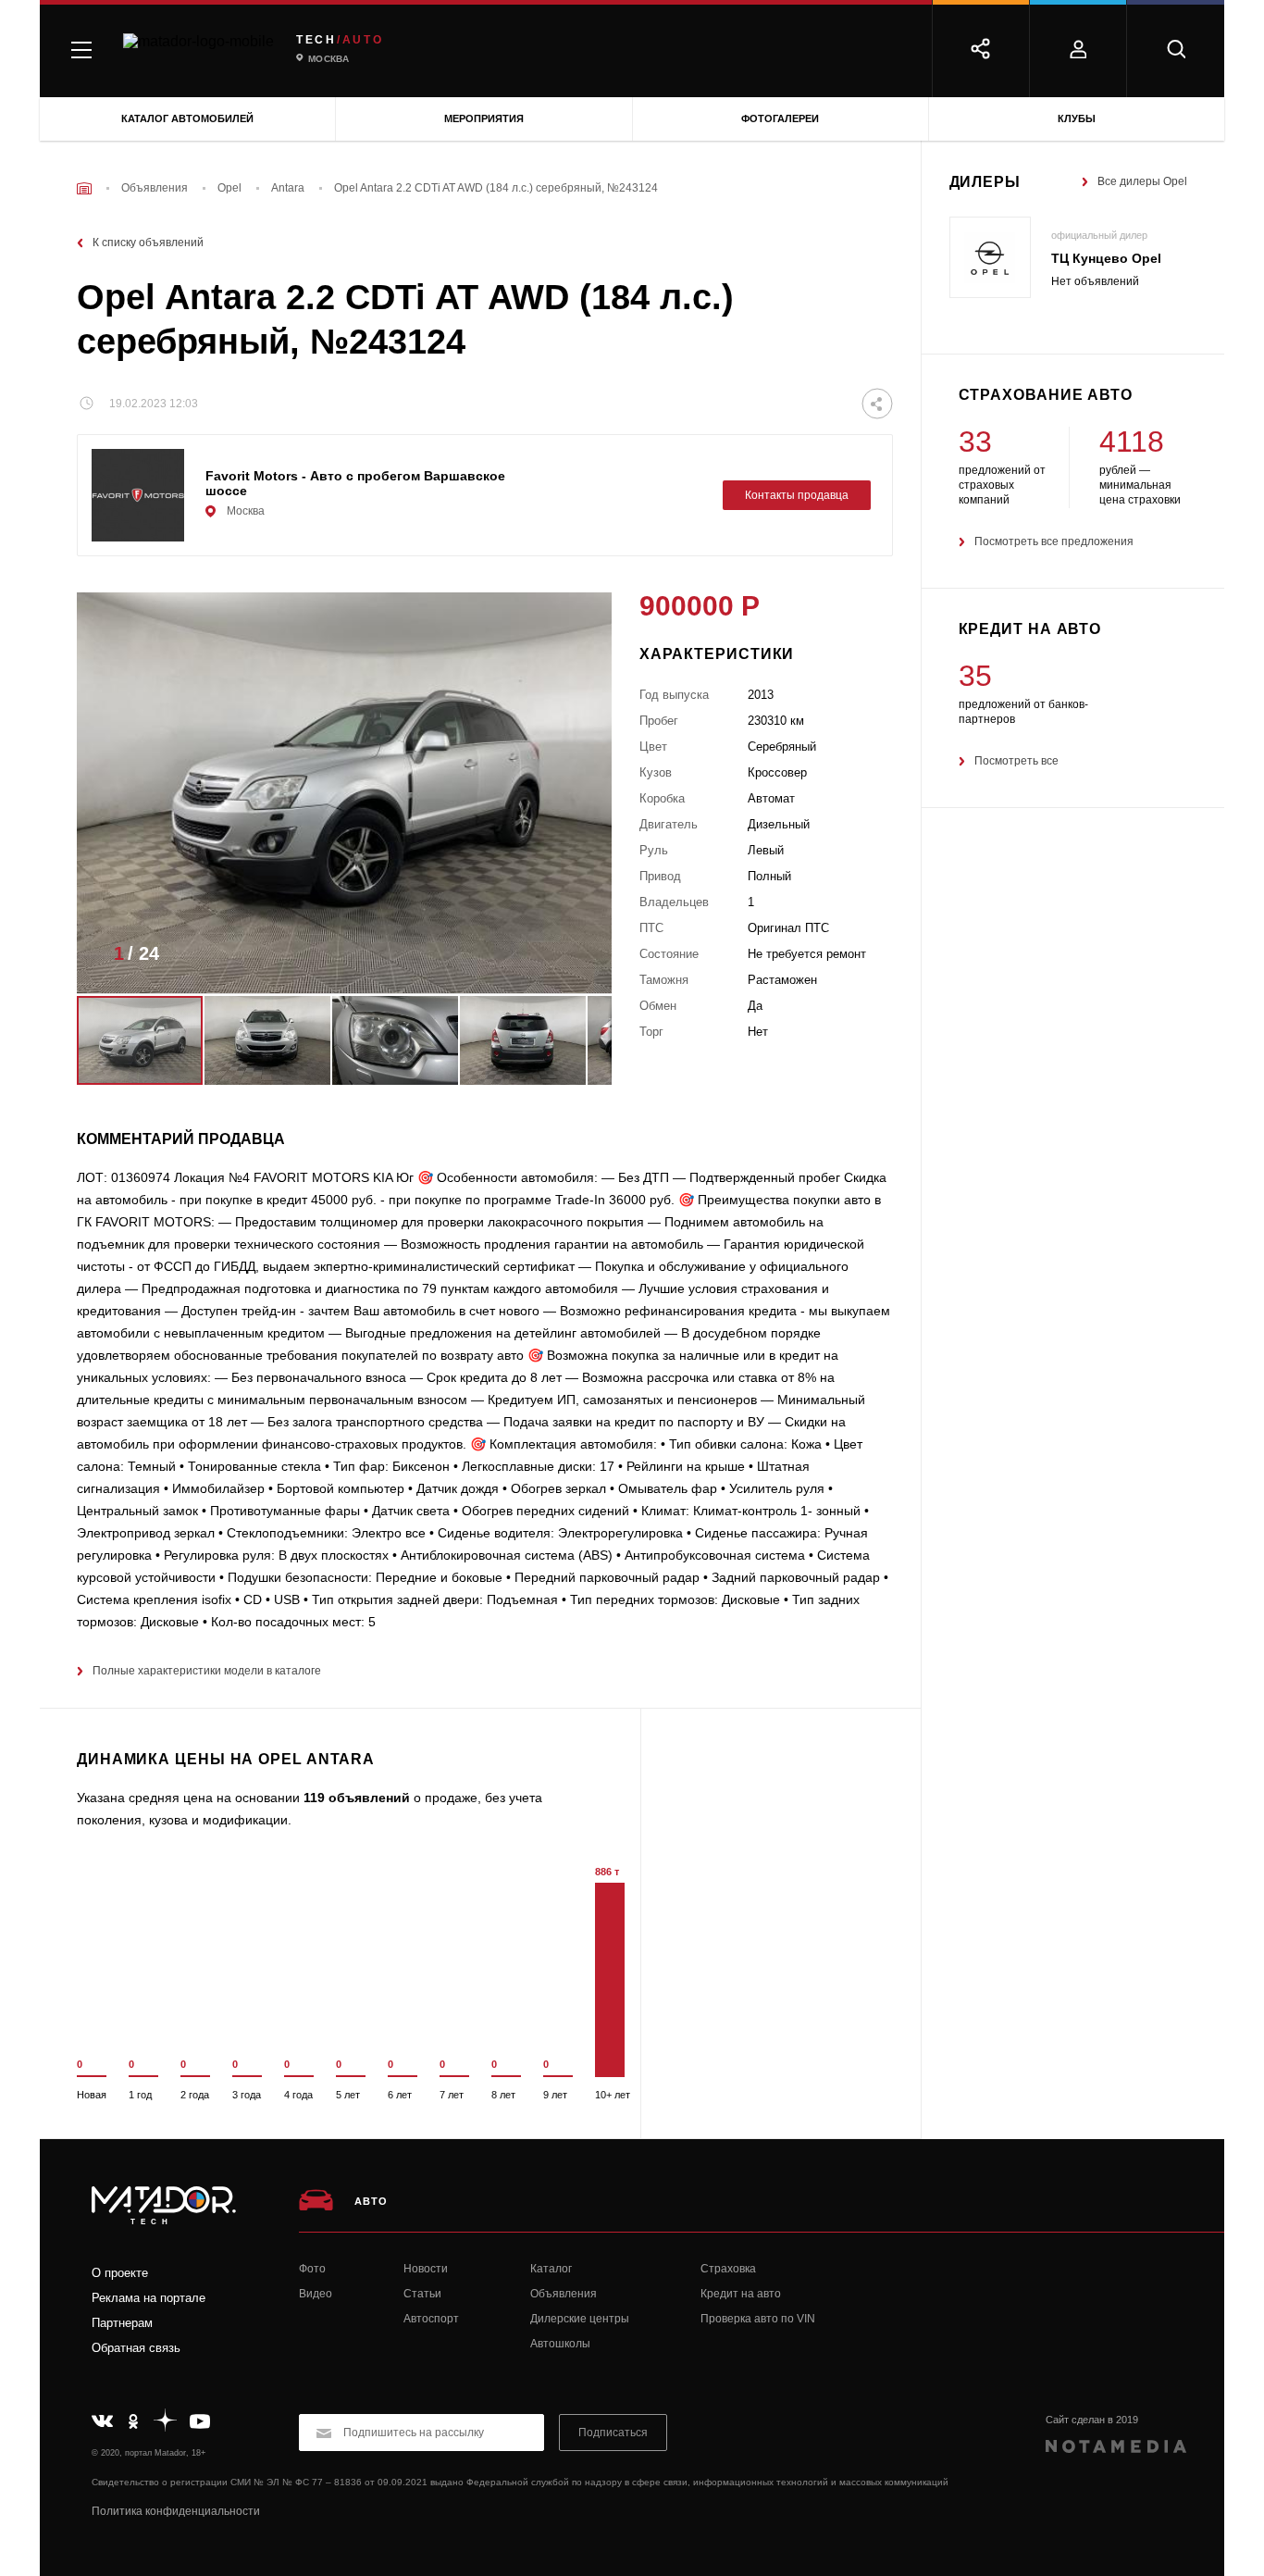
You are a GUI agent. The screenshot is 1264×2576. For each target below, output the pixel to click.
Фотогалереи (780, 118)
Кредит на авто (741, 2294)
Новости (426, 2269)
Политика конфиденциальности (176, 2511)
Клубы (1077, 118)
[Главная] (84, 188)
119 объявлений (357, 1798)
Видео (316, 2294)
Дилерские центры (580, 2319)
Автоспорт (431, 2319)
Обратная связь (136, 2348)
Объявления (564, 2294)
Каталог (551, 2269)
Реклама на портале (149, 2298)
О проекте (120, 2273)
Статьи (422, 2294)
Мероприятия (484, 118)
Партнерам (122, 2323)
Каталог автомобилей (187, 118)
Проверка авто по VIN (758, 2319)
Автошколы (560, 2344)
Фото (312, 2269)
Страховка (728, 2269)
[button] (570, 959)
